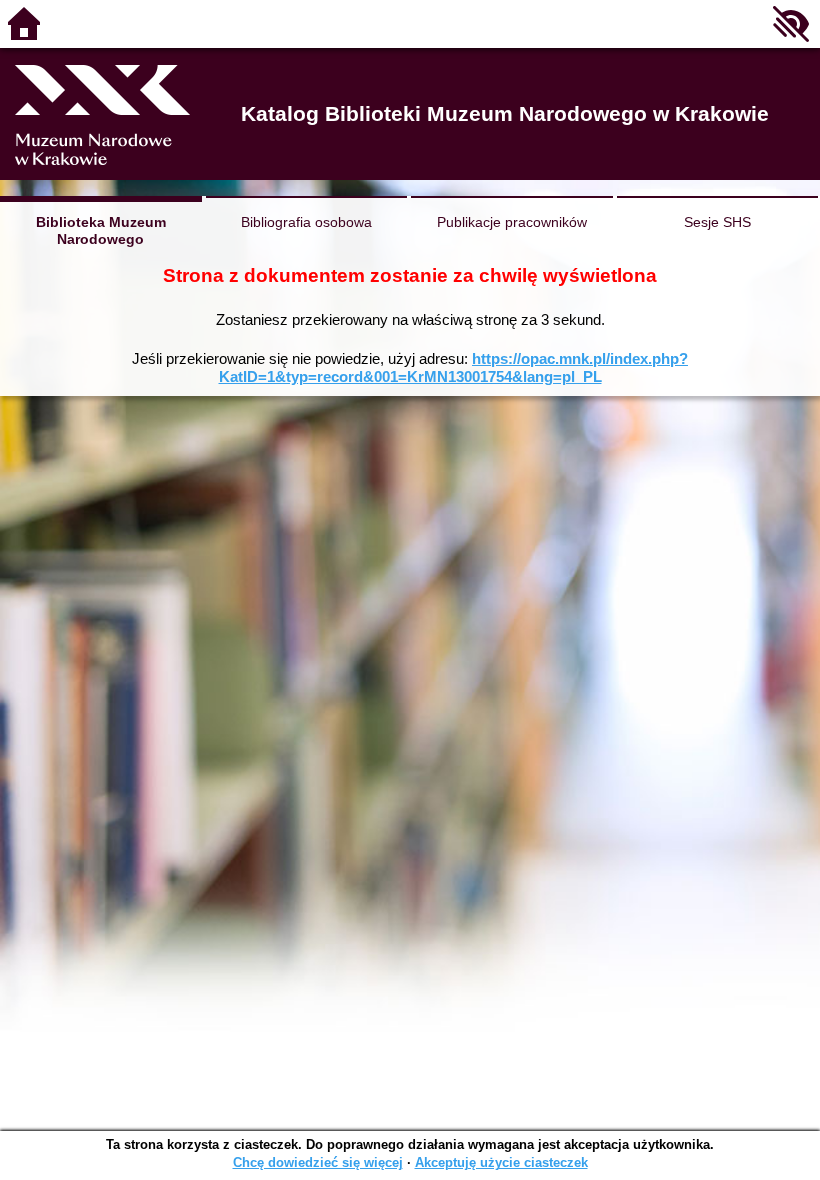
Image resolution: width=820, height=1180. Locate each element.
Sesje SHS (717, 222)
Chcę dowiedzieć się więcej (318, 1162)
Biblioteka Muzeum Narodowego (101, 230)
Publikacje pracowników (512, 222)
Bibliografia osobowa (306, 222)
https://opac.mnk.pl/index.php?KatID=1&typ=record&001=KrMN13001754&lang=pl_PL (454, 367)
